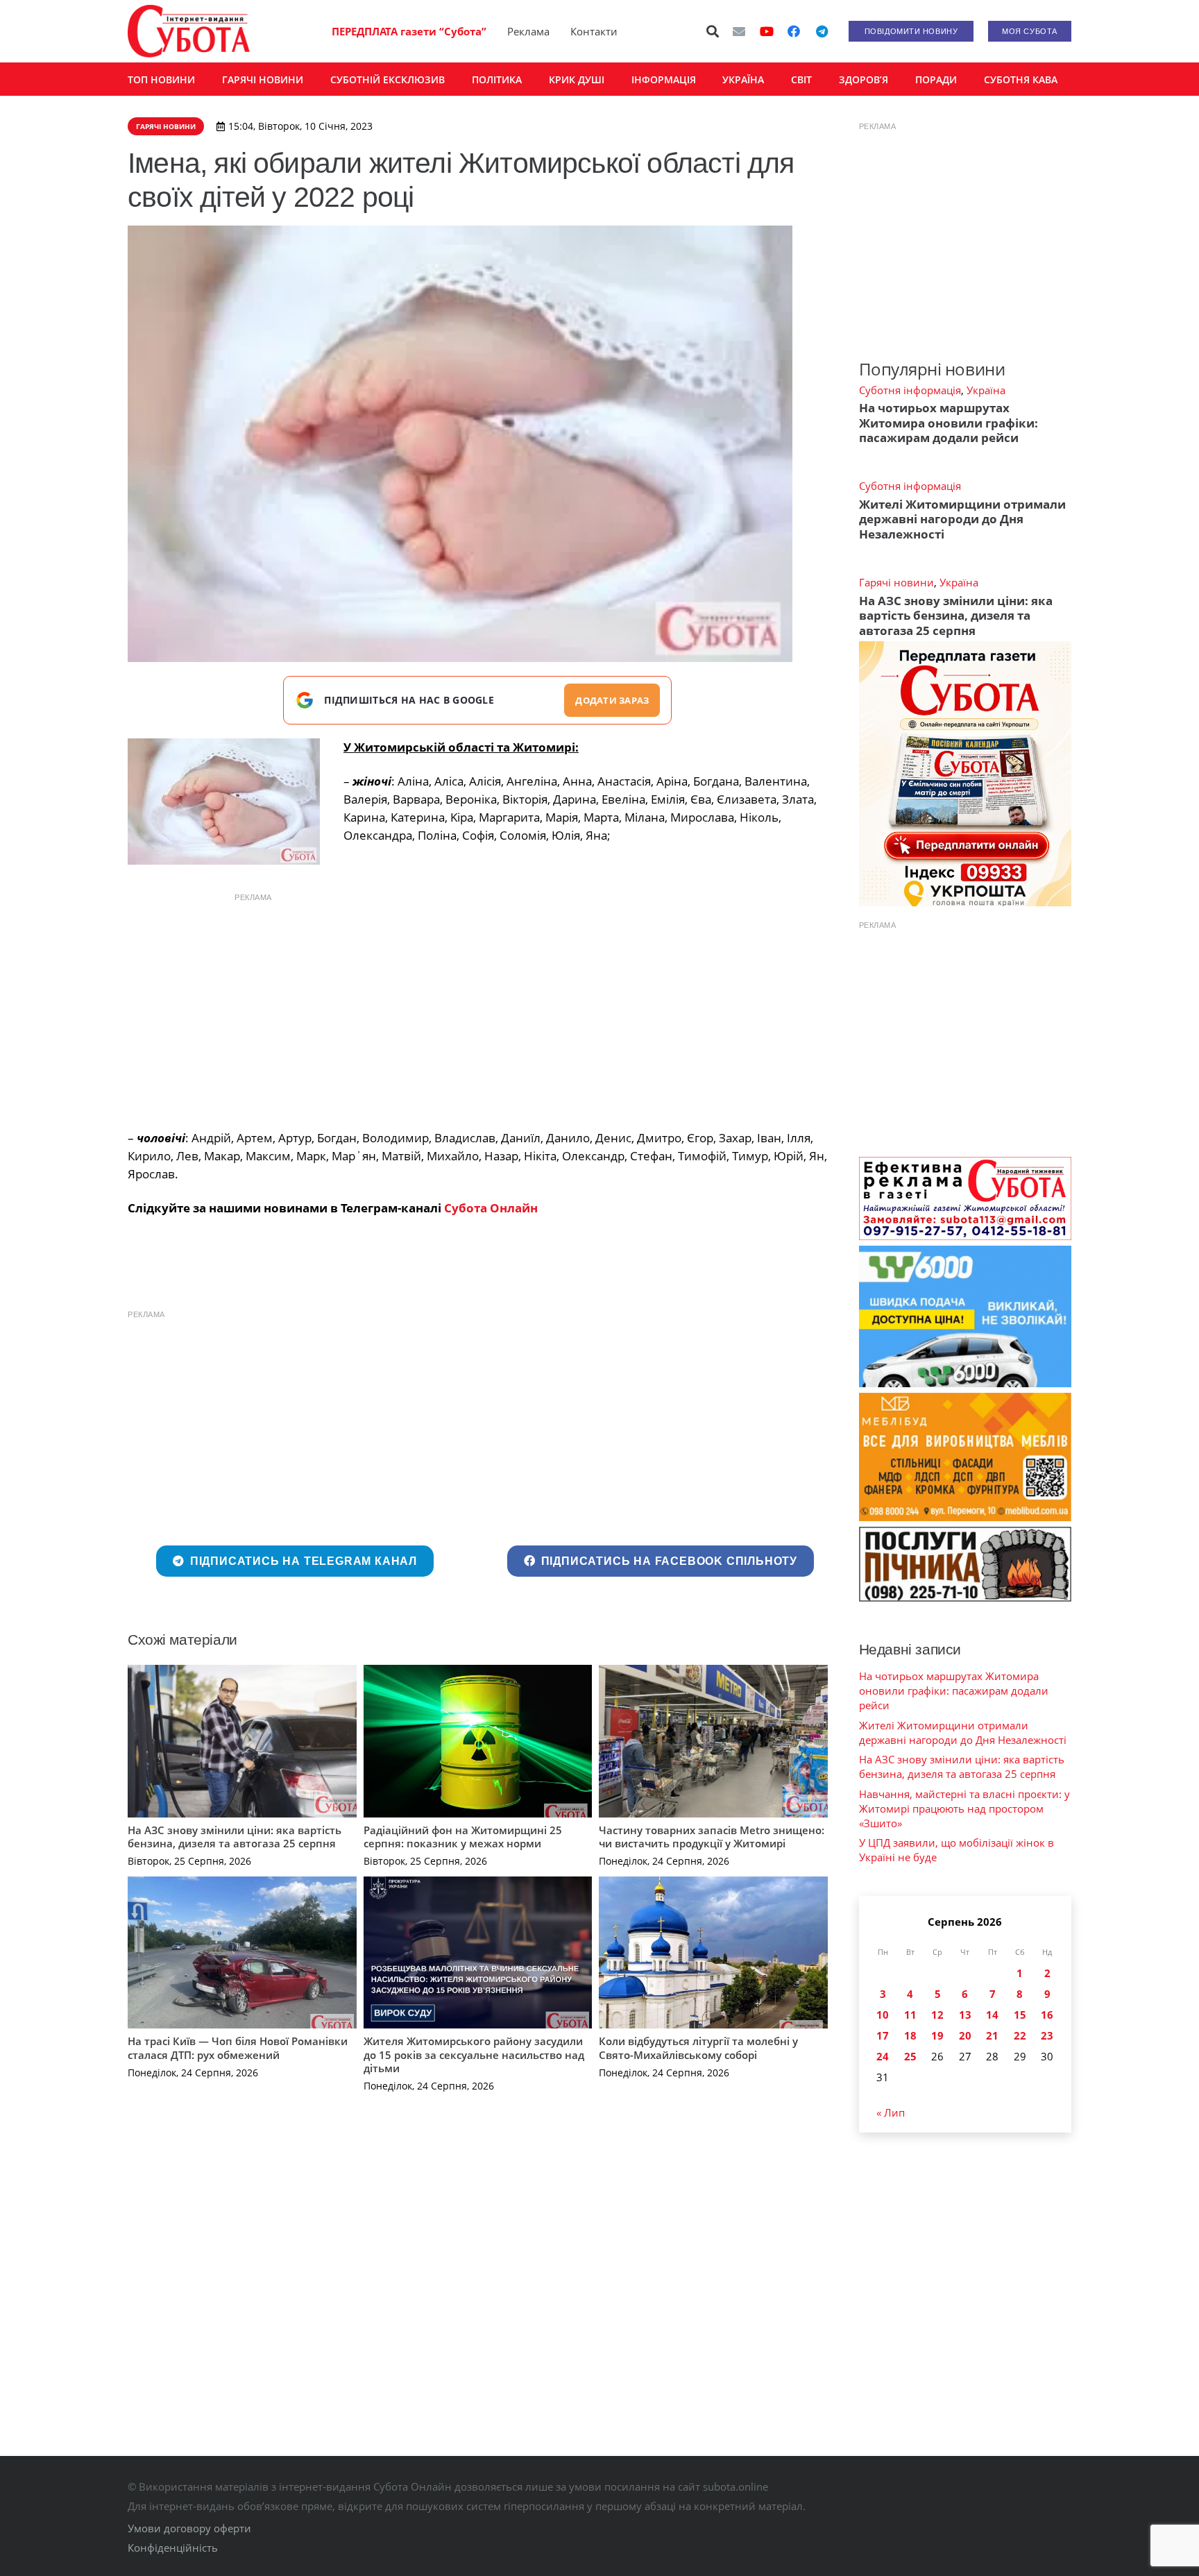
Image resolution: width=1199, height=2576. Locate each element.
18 (910, 2035)
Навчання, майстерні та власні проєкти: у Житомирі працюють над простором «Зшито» (964, 1808)
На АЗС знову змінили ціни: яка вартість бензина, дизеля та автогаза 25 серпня (235, 1837)
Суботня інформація (910, 390)
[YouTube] (767, 31)
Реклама (528, 31)
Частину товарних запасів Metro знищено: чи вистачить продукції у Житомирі (712, 1837)
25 (910, 2056)
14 (992, 2015)
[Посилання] (189, 31)
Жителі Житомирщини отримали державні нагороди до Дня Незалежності (962, 519)
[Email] (739, 31)
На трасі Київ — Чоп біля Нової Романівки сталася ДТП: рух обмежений (238, 2048)
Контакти (594, 31)
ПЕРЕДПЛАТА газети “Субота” (409, 31)
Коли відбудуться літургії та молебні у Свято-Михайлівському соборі (698, 2048)
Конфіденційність (173, 2548)
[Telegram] (822, 31)
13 (965, 2015)
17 (883, 2035)
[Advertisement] (477, 1008)
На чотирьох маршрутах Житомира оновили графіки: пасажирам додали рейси (949, 423)
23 (1047, 2035)
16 (1047, 2015)
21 (992, 2035)
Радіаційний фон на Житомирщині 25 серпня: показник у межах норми (463, 1837)
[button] (713, 31)
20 (965, 2035)
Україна (986, 390)
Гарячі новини (896, 582)
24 (883, 2056)
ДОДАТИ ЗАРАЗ (612, 700)
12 (937, 2015)
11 (910, 2015)
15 (1020, 2015)
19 (937, 2035)
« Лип (891, 2112)
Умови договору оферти (189, 2528)
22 (1020, 2035)
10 (883, 2015)
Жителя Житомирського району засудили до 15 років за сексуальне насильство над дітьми (474, 2054)
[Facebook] (794, 31)
